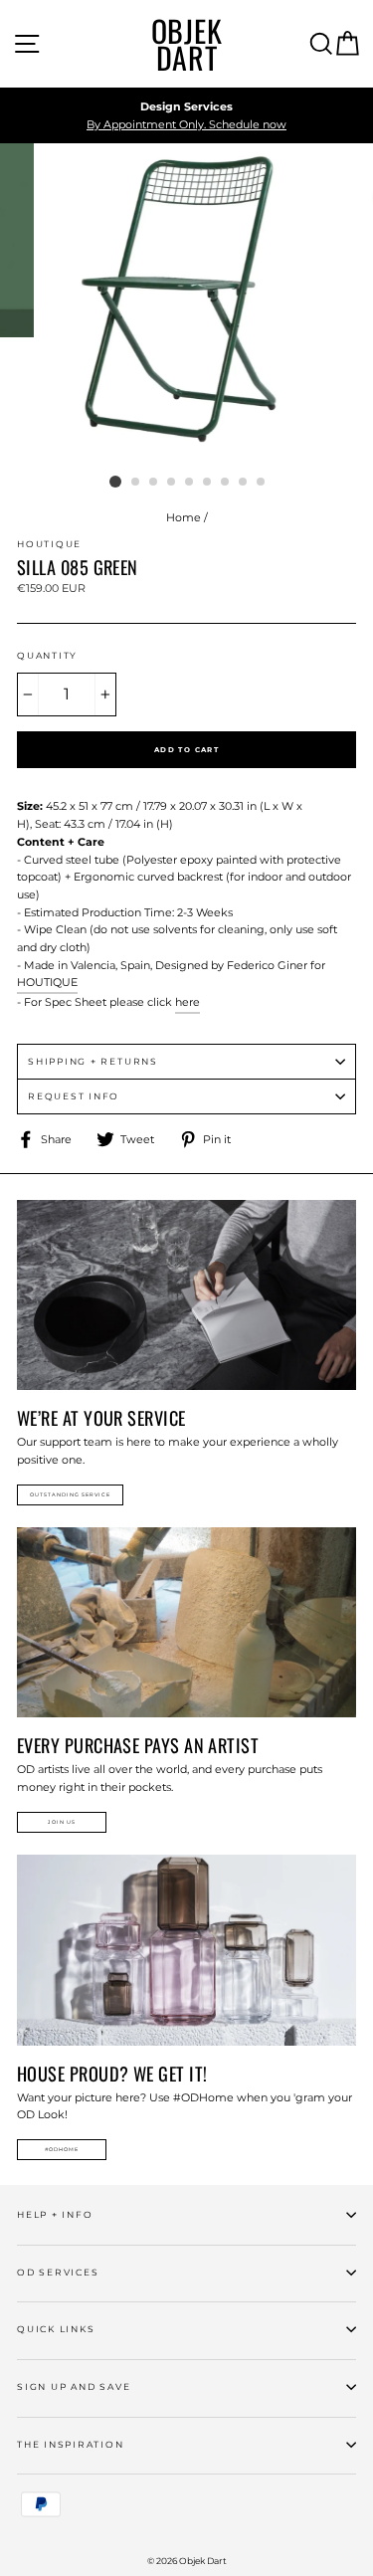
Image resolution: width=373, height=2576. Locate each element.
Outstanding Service (70, 1494)
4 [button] (172, 483)
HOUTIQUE (47, 982)
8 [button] (244, 483)
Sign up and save (74, 2386)
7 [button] (226, 483)
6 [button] (208, 483)
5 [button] (190, 483)
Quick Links (56, 2329)
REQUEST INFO (74, 1096)
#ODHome (62, 2149)
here (187, 1002)
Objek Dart (187, 44)
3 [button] (154, 483)
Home (184, 517)
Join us (62, 1822)
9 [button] (262, 483)
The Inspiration (71, 2444)
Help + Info (55, 2214)
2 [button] (136, 483)
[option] (186, 116)
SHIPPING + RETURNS (93, 1061)
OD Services (58, 2272)
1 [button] (115, 482)
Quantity (47, 655)
